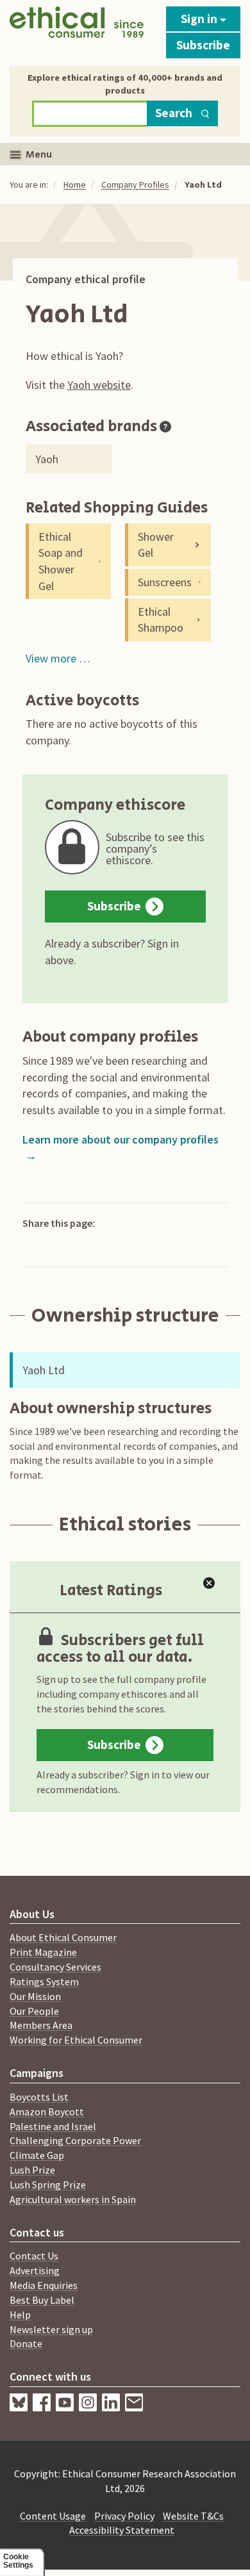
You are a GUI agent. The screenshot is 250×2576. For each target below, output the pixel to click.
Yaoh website (99, 385)
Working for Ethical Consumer (76, 2040)
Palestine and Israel (53, 2126)
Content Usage (53, 2516)
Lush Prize (32, 2170)
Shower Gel (156, 545)
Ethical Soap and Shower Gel (61, 561)
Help (20, 2315)
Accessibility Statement (122, 2530)
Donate (26, 2343)
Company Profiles (135, 185)
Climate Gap (37, 2155)
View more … (58, 658)
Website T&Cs (193, 2516)
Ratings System (44, 1981)
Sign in (200, 19)
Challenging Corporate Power (75, 2140)
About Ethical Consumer (63, 1937)
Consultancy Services (55, 1967)
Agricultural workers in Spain (73, 2199)
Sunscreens (165, 582)
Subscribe (203, 45)
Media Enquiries (44, 2285)
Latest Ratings (111, 1590)
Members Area (41, 2025)
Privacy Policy (124, 2516)
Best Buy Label (42, 2300)
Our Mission (35, 1996)
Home (75, 185)
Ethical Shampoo (161, 620)
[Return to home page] (77, 30)
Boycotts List (39, 2097)
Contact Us (34, 2256)
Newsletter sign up (51, 2329)
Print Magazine (43, 1952)
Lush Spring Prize (48, 2185)
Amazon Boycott (47, 2112)
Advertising (35, 2270)
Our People (34, 2011)
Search (174, 113)
